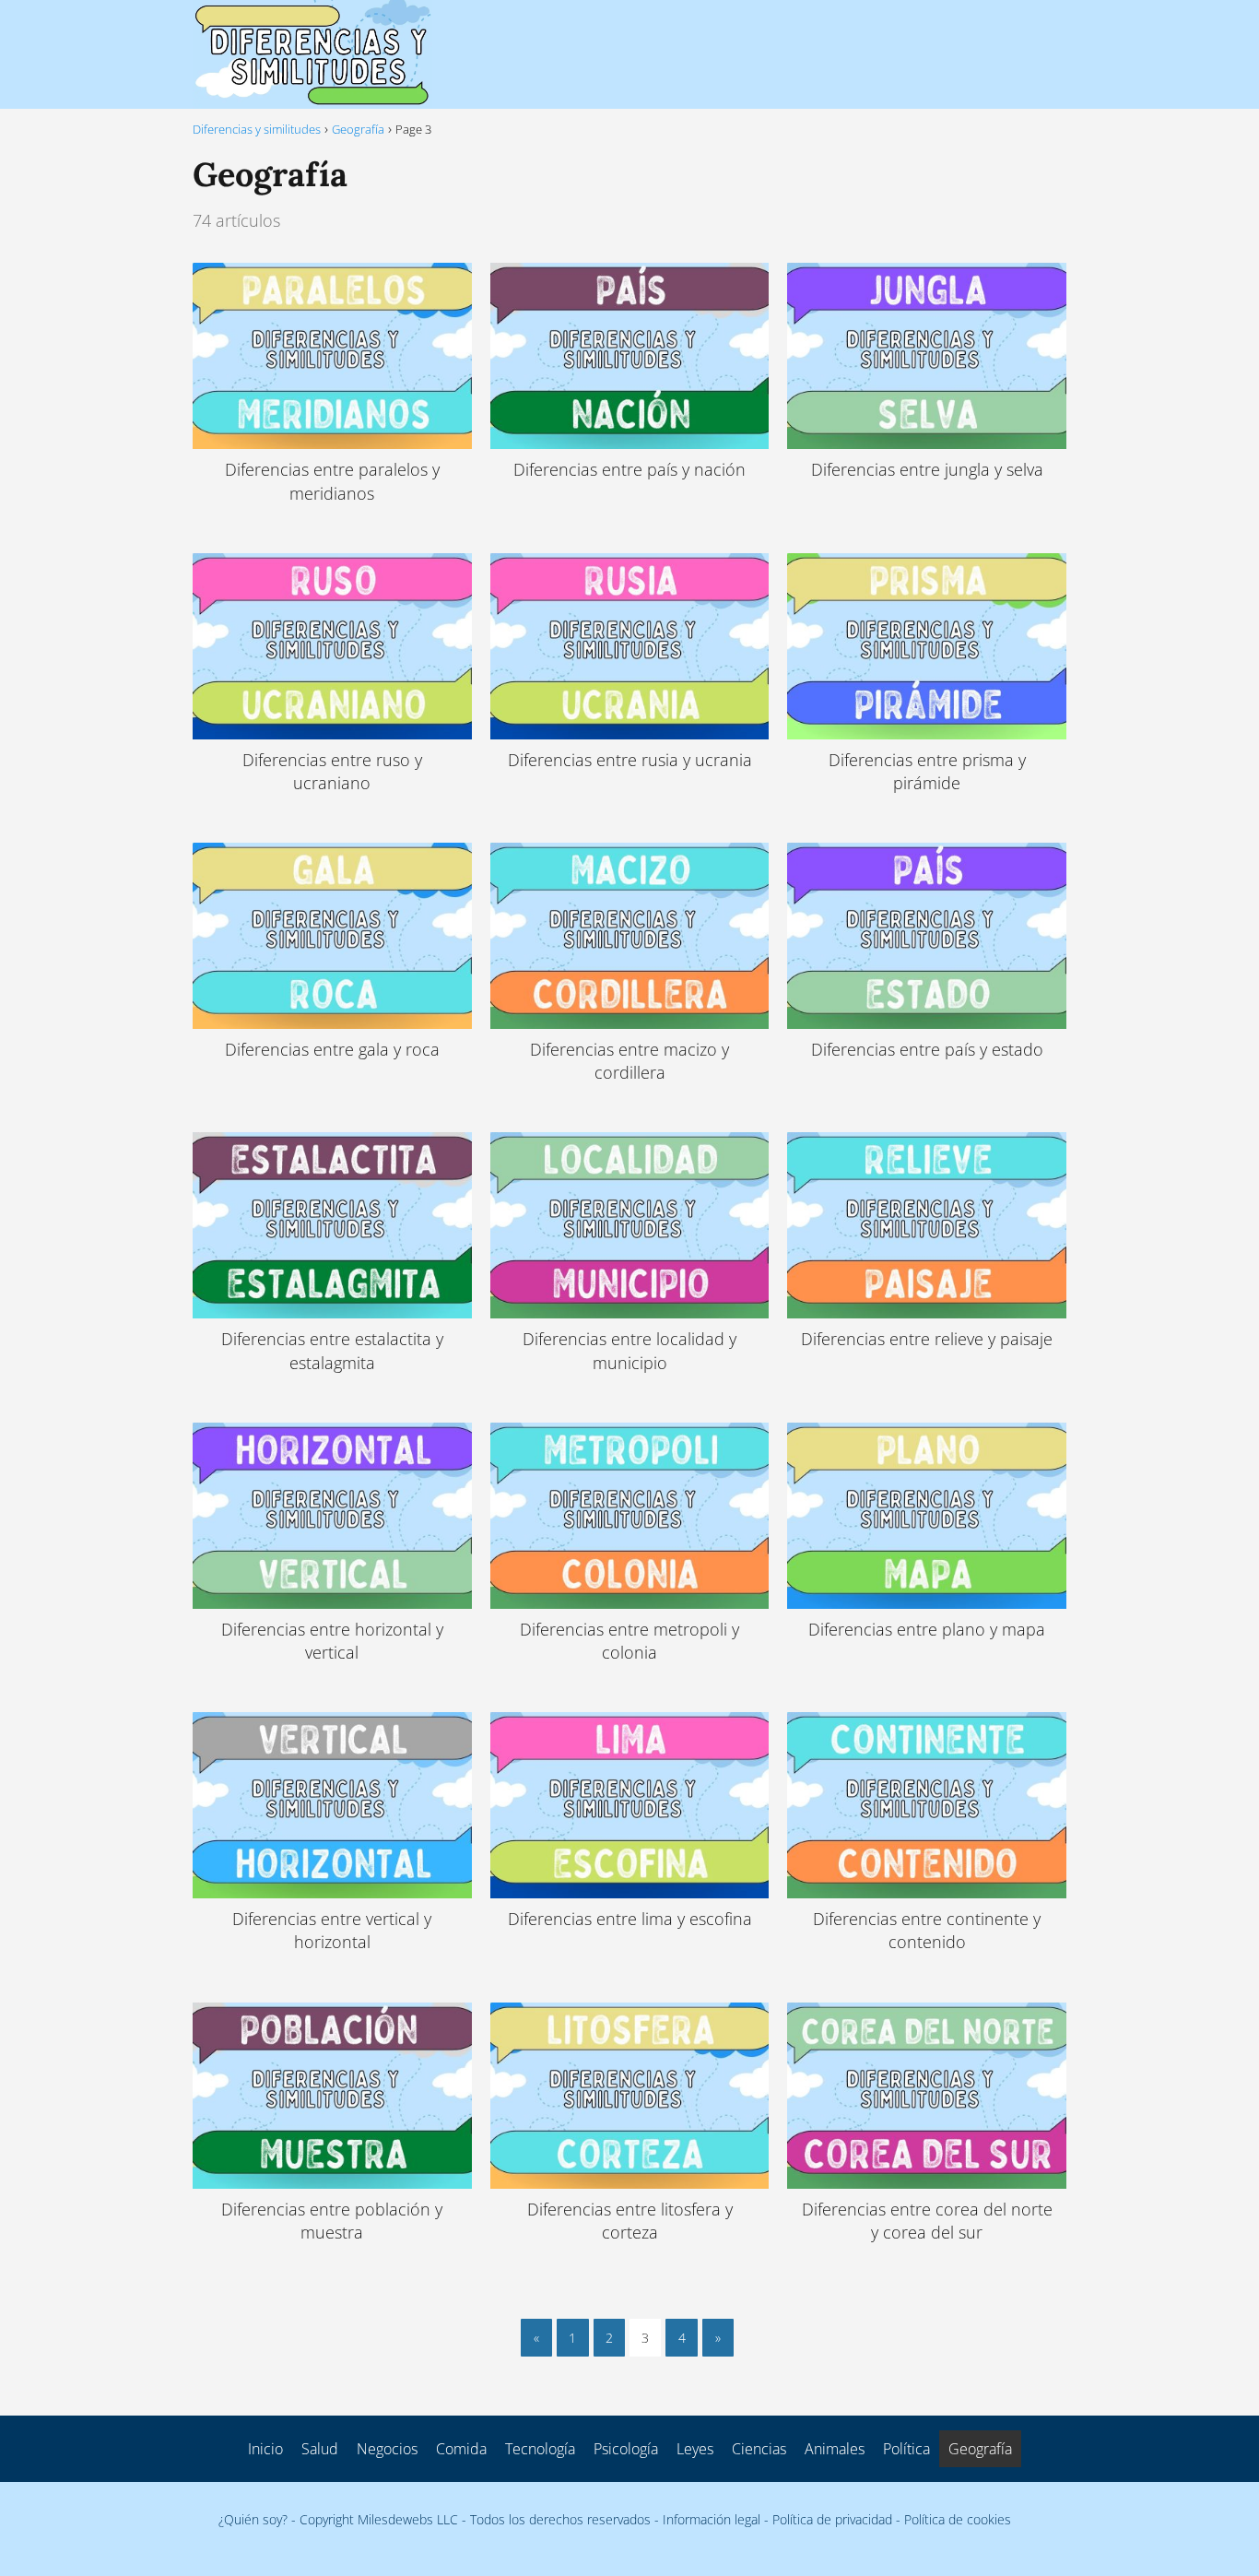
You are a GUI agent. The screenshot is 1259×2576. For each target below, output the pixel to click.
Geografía (980, 2449)
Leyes (695, 2449)
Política (906, 2449)
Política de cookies (958, 2519)
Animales (835, 2449)
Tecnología (540, 2449)
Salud (320, 2449)
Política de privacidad (832, 2519)
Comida (461, 2449)
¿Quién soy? (253, 2519)
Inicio (265, 2449)
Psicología (626, 2449)
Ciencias (759, 2449)
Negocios (387, 2449)
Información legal (712, 2519)
